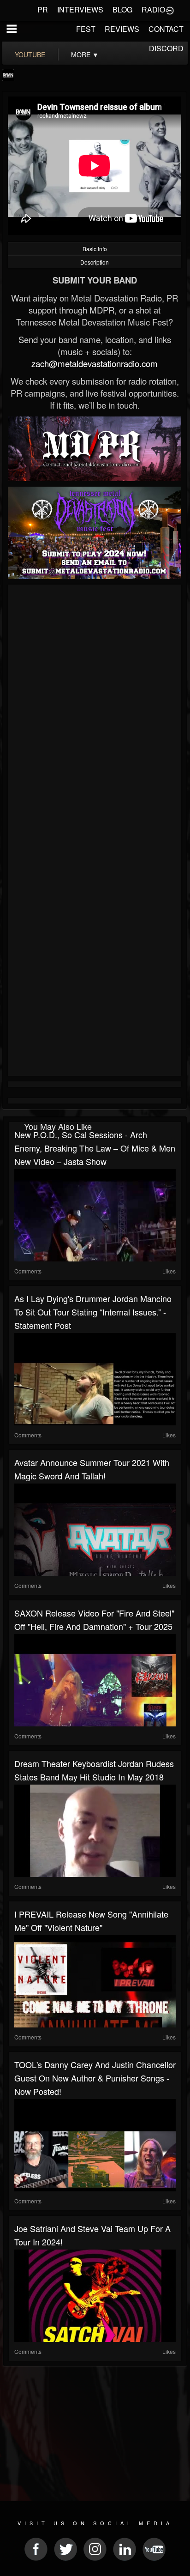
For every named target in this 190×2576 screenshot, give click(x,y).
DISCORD (166, 48)
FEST (86, 29)
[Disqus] (95, 711)
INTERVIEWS (80, 9)
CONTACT (166, 29)
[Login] (170, 10)
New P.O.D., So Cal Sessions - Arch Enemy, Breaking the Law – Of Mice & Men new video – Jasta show (95, 1148)
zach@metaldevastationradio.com (95, 363)
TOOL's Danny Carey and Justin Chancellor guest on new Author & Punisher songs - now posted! (95, 2078)
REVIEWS (122, 29)
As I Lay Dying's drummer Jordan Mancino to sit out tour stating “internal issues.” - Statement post (93, 1312)
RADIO (153, 9)
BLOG (122, 9)
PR (43, 9)
